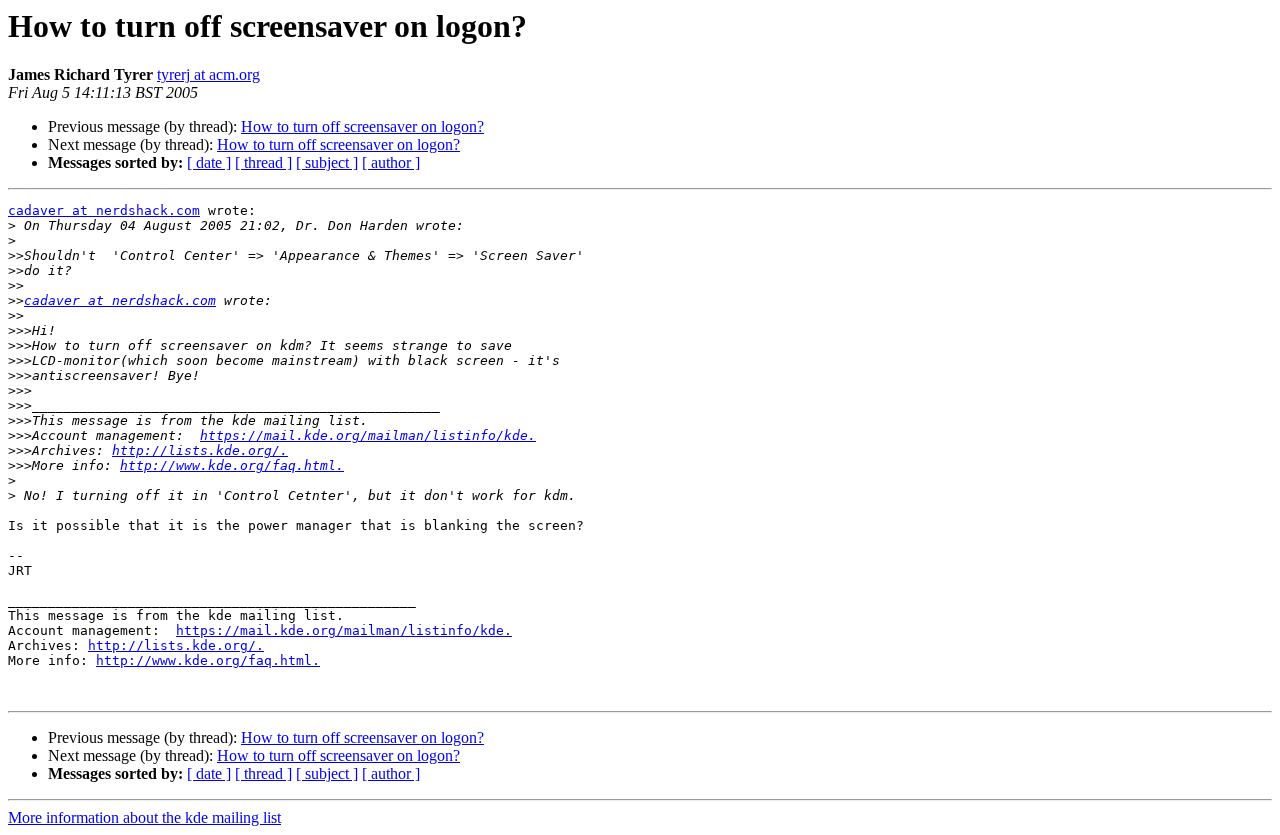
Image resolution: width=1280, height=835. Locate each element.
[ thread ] (263, 162)
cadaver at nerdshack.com (104, 210)
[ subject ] (327, 162)
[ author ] (391, 162)
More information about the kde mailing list (144, 817)
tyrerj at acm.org (208, 74)
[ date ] (209, 162)
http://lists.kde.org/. (200, 450)
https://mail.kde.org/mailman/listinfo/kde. (368, 435)
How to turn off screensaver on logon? (362, 126)
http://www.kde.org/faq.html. (232, 465)
